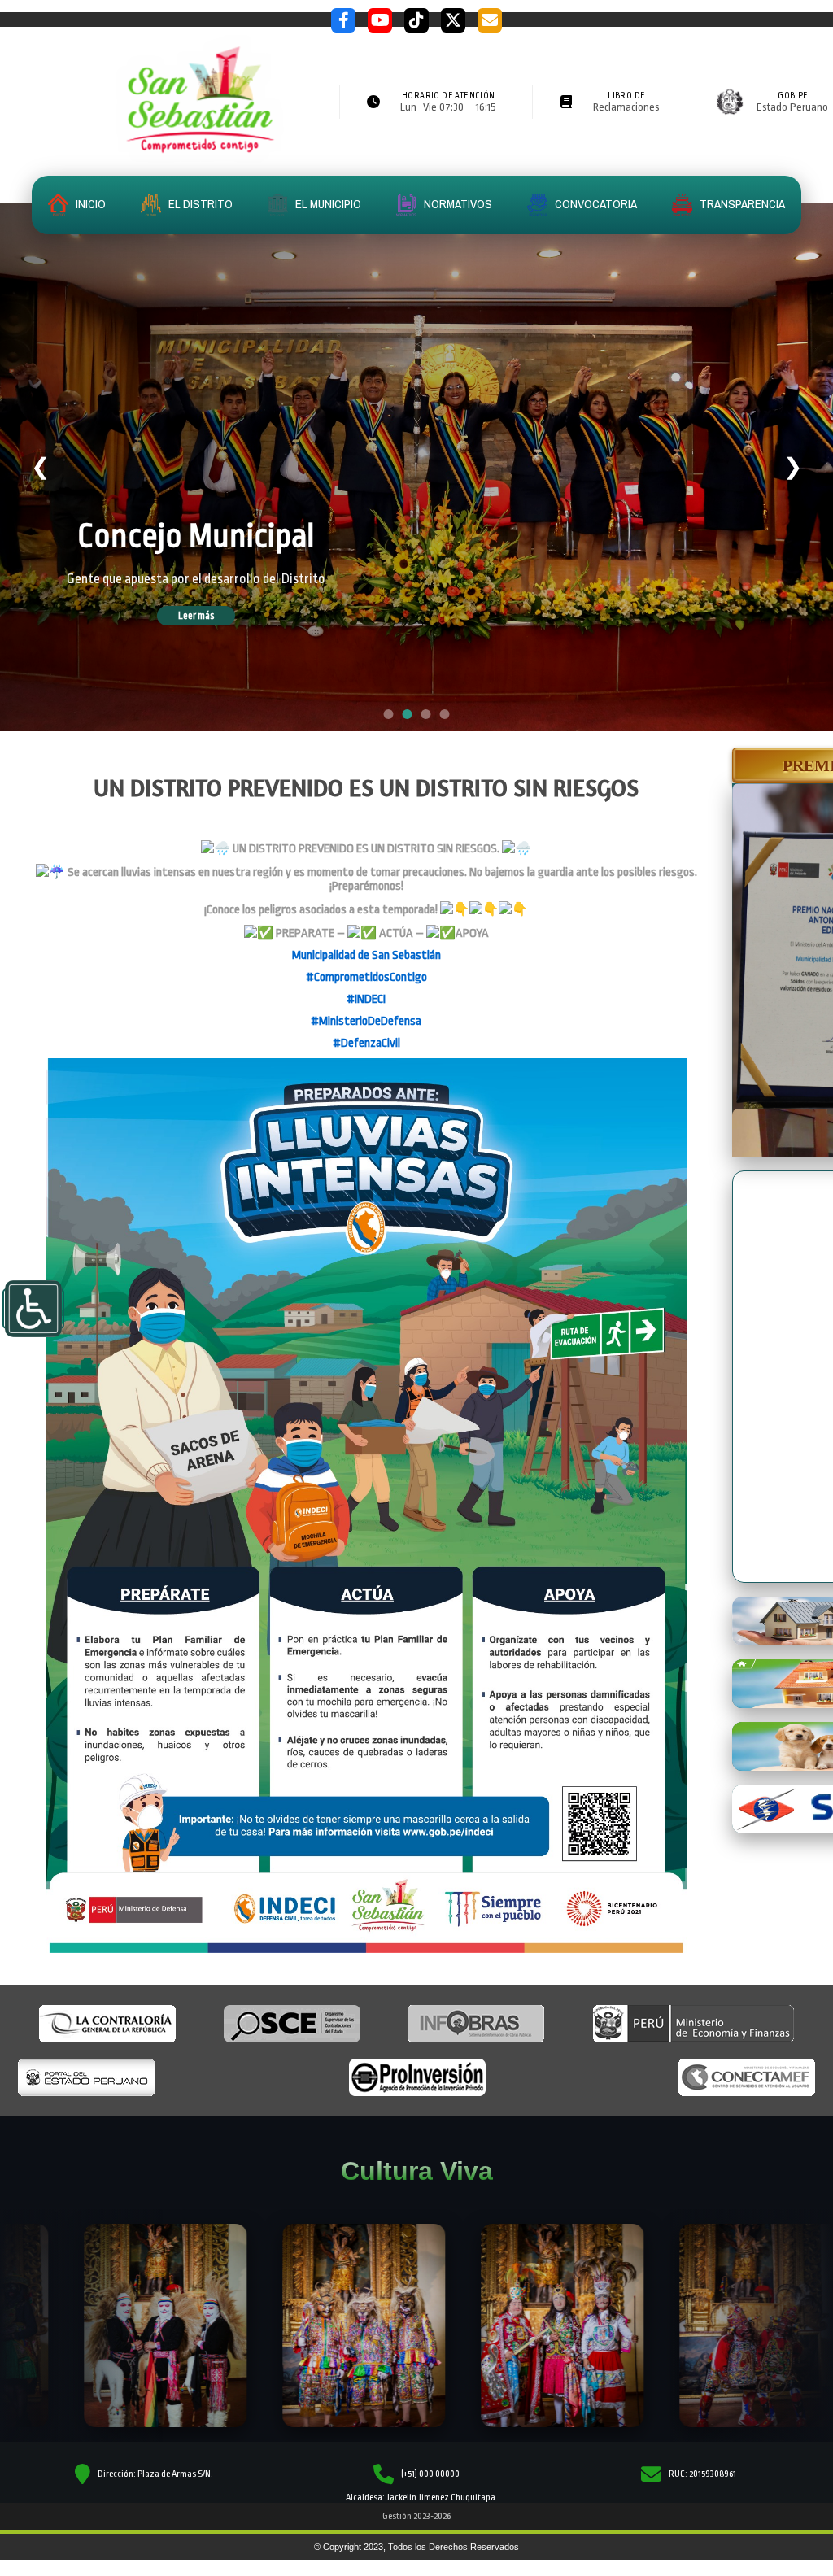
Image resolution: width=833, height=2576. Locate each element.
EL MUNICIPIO (327, 204)
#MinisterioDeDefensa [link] (366, 1021)
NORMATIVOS (457, 204)
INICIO (89, 204)
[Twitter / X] (453, 20)
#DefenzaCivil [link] (366, 1043)
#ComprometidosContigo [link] (366, 977)
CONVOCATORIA (595, 204)
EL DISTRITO (199, 204)
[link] (366, 955)
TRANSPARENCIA (741, 204)
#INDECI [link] (366, 999)
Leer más (219, 625)
